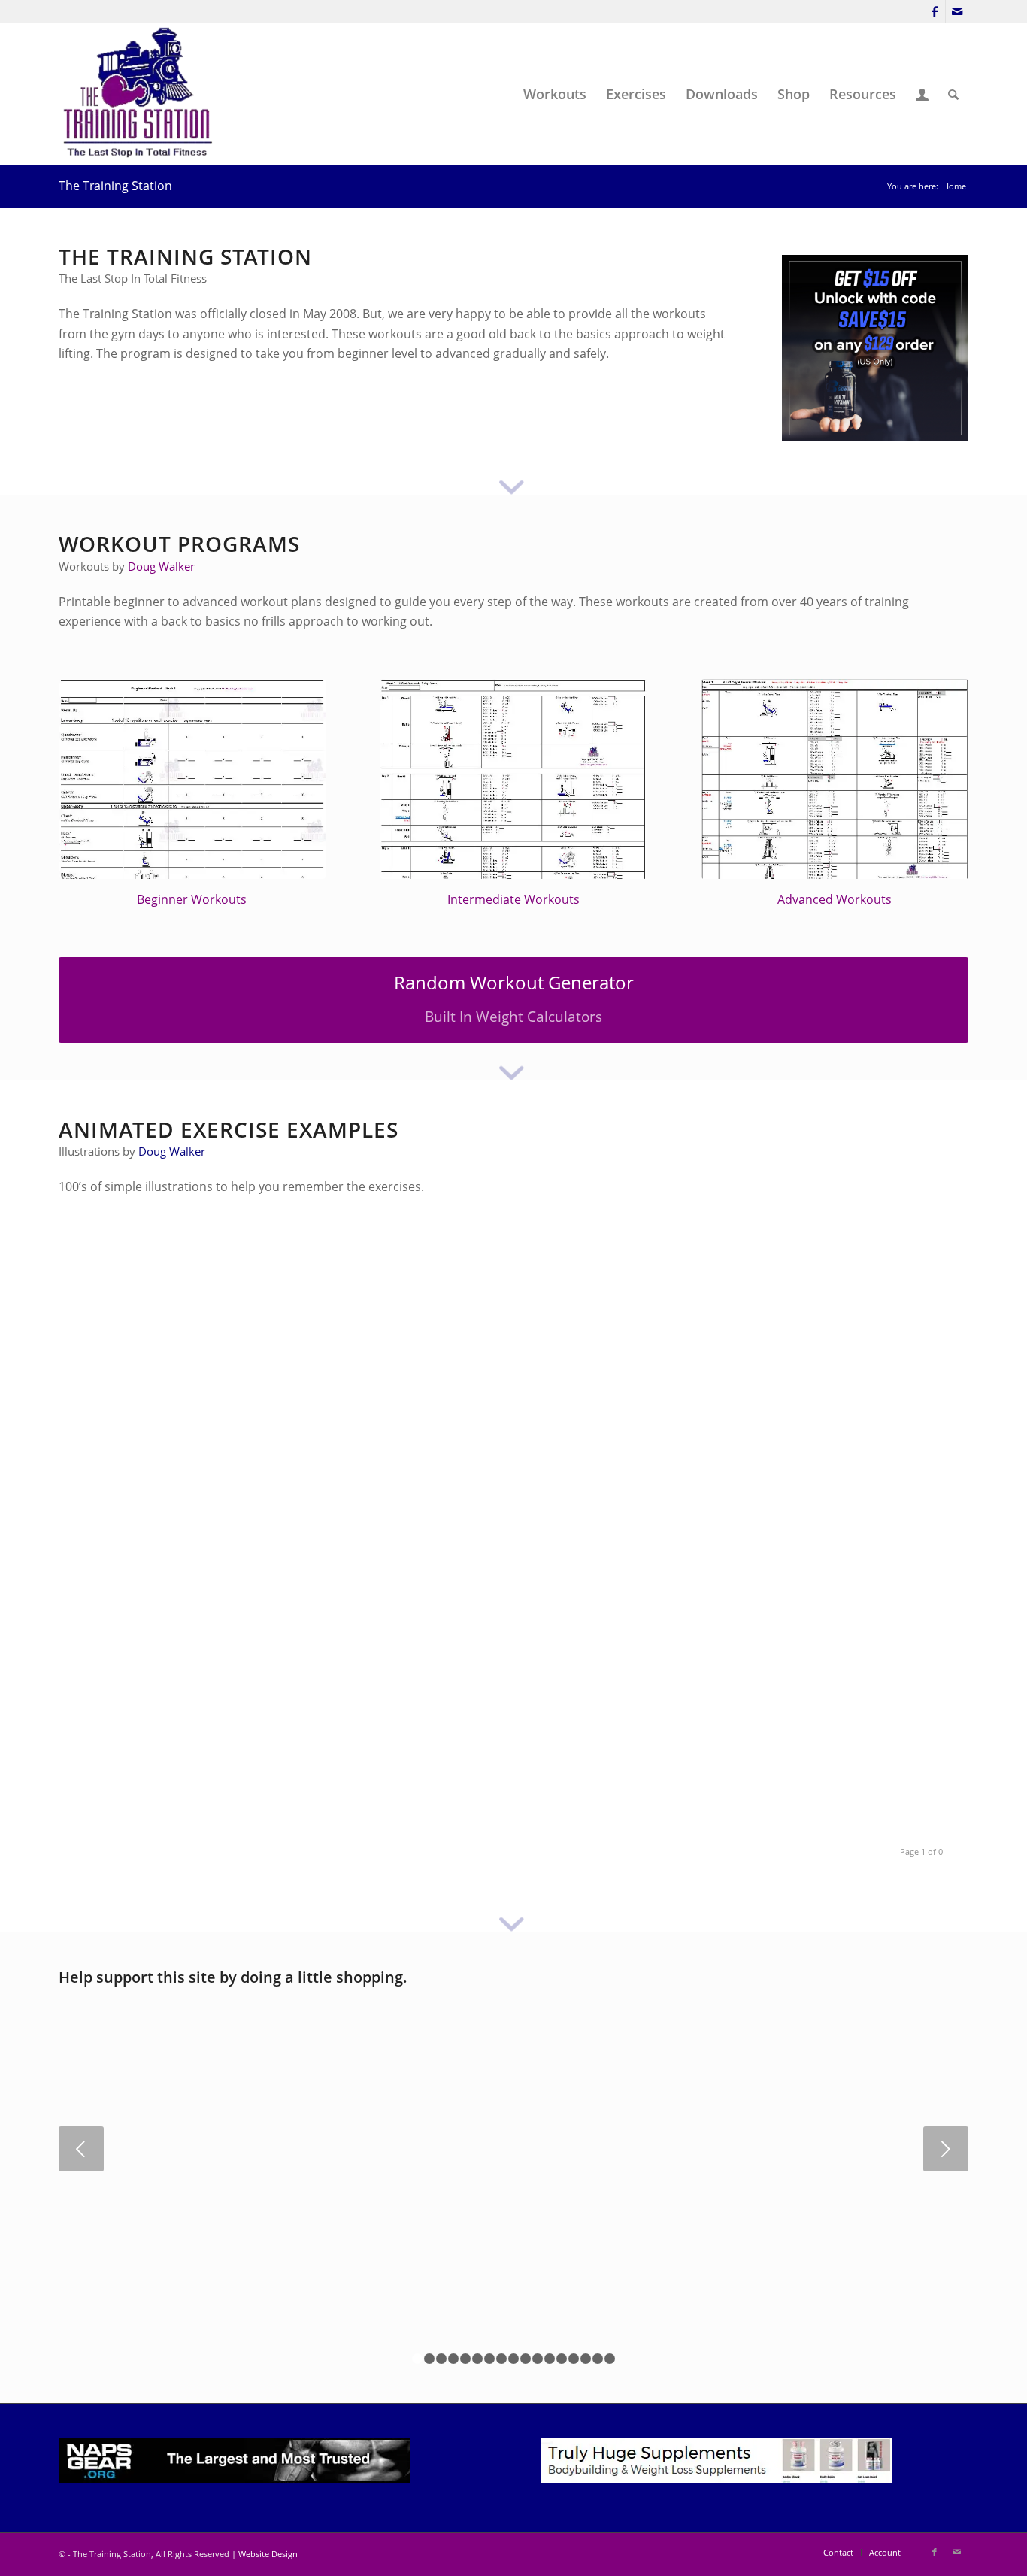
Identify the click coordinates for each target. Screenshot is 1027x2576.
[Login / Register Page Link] (922, 94)
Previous (81, 2149)
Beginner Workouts (192, 899)
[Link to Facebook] (934, 11)
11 (538, 2359)
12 (550, 2359)
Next (946, 2149)
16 (598, 2359)
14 (574, 2359)
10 (526, 2359)
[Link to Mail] (957, 11)
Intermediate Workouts (513, 899)
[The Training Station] (140, 94)
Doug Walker (161, 566)
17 (610, 2359)
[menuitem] (555, 94)
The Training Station (115, 186)
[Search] (953, 94)
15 (586, 2359)
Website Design (268, 2554)
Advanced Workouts (835, 899)
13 (562, 2359)
